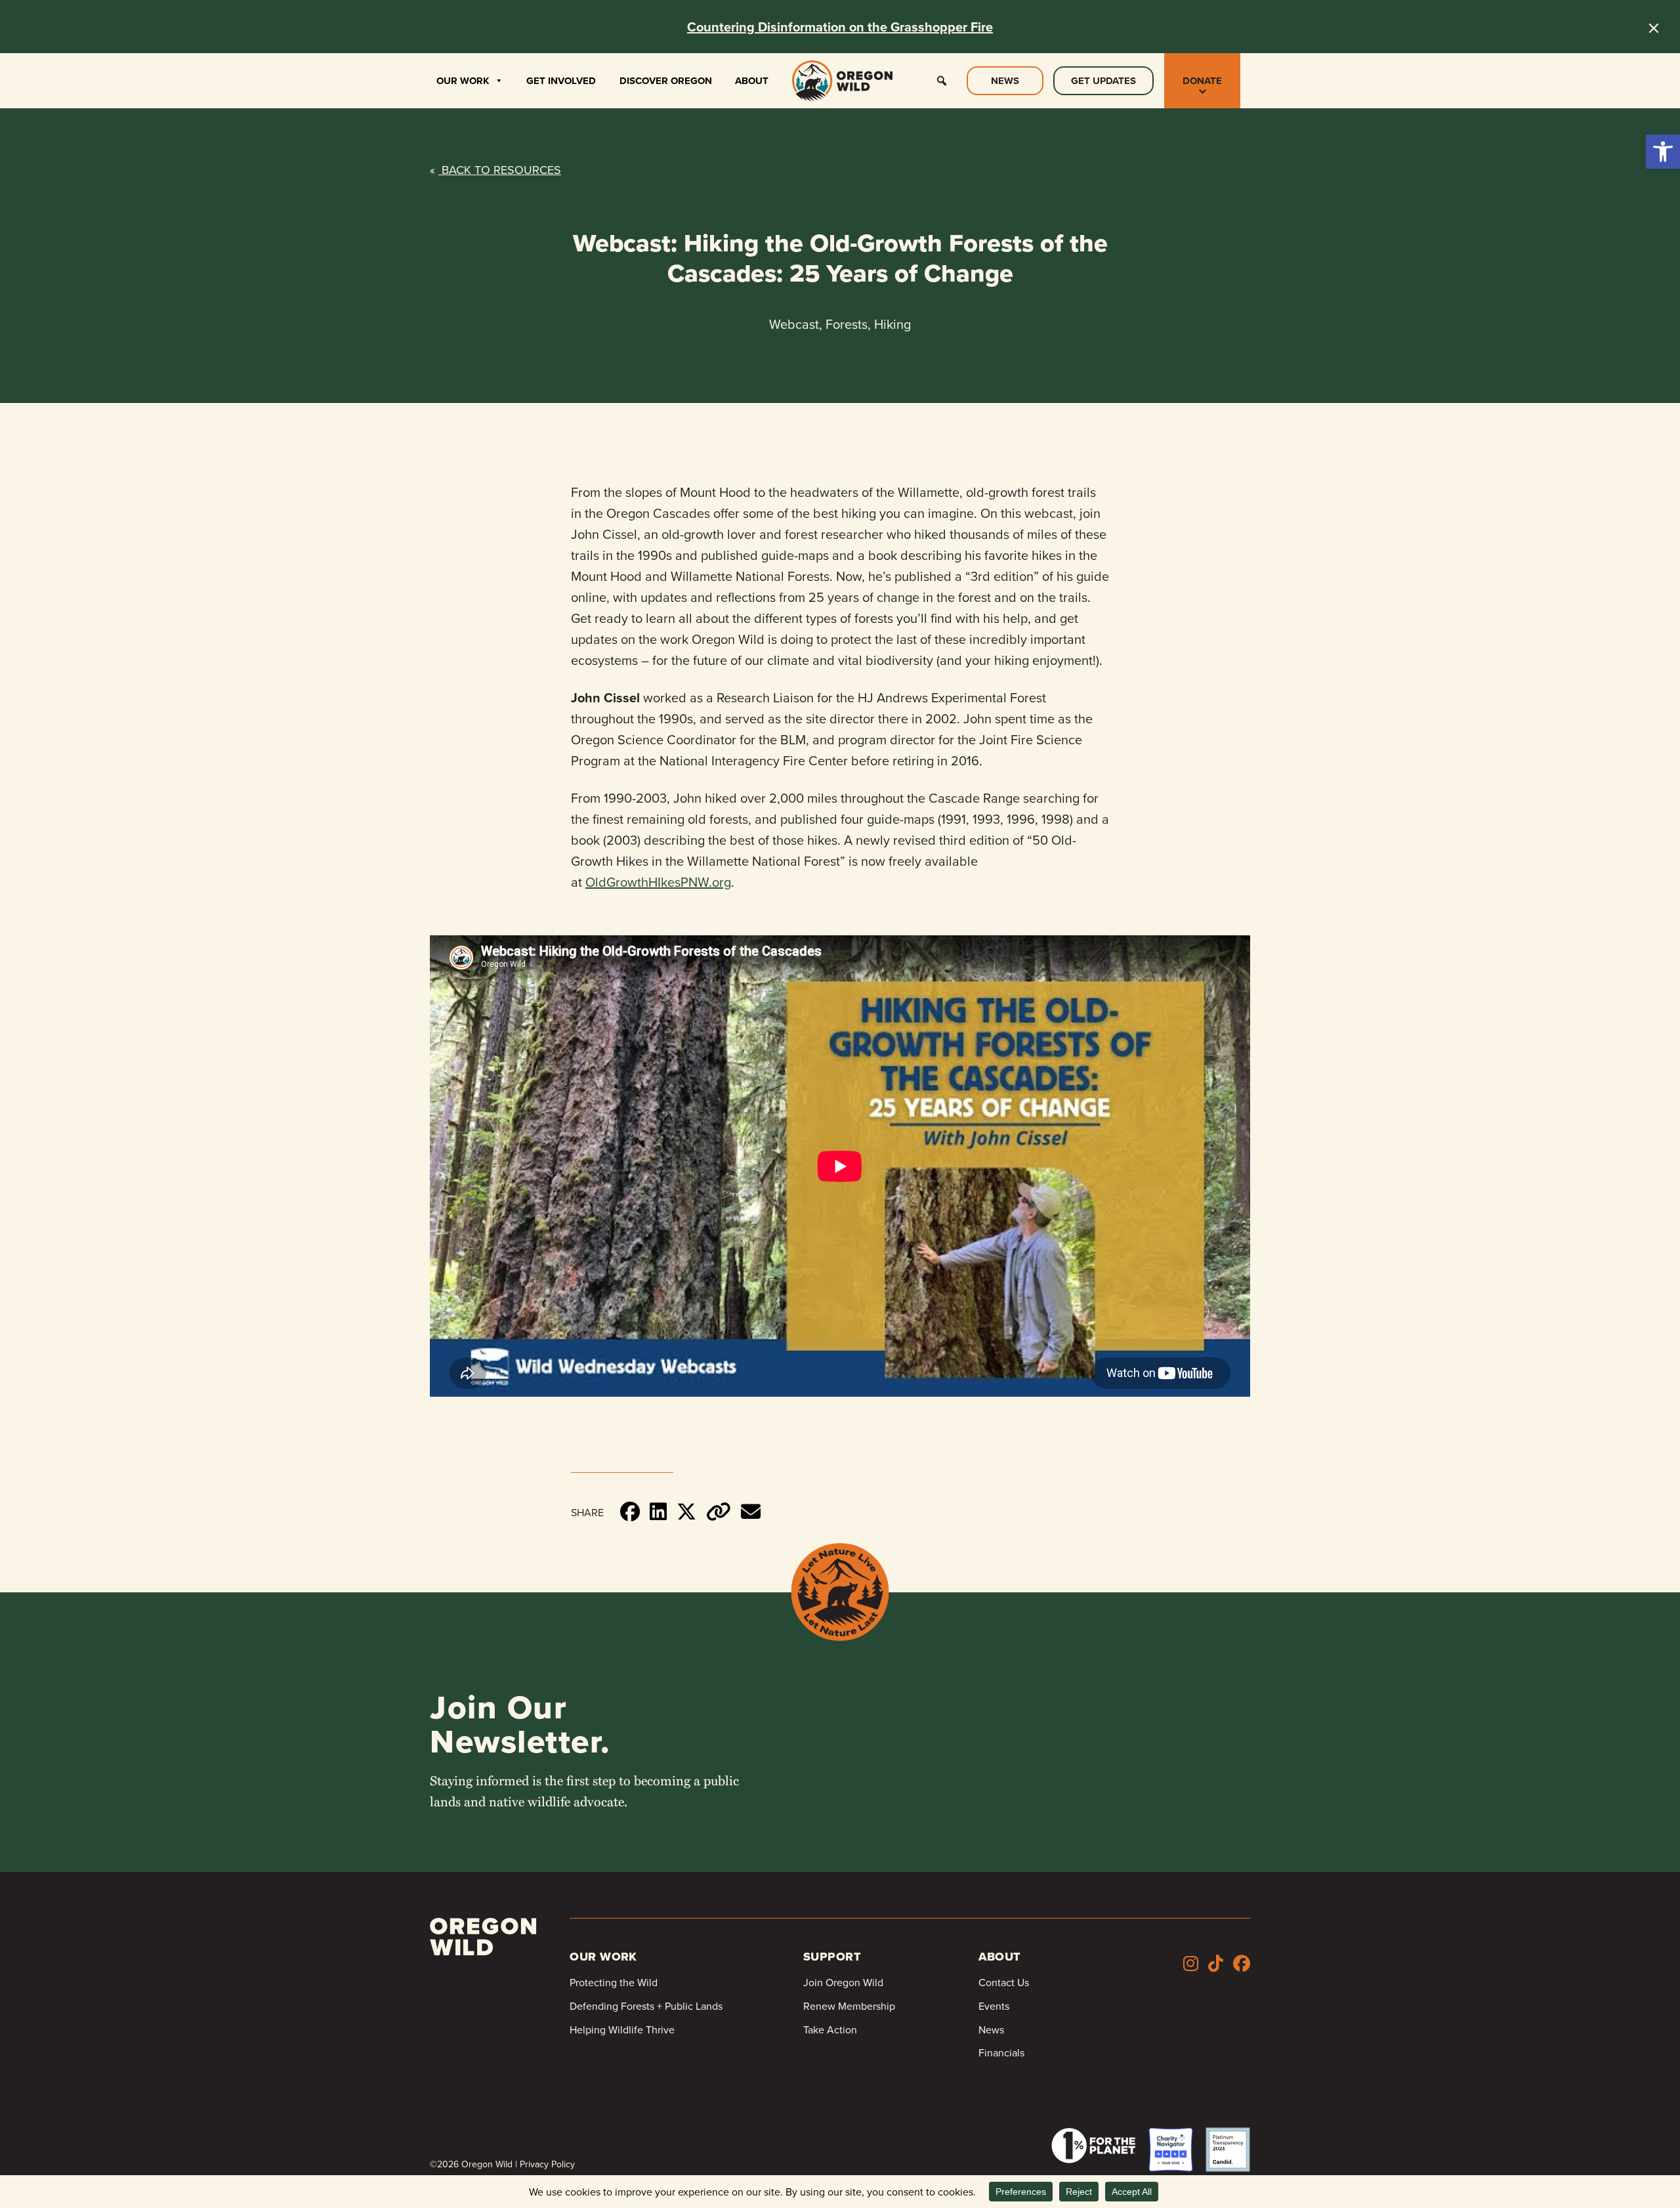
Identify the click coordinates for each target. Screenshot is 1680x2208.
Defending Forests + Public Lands (646, 2006)
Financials (1001, 2052)
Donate (1202, 81)
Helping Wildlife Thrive (622, 2029)
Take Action (830, 2029)
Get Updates (1103, 81)
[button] (1663, 152)
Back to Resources (495, 170)
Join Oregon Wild (843, 1982)
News (1005, 81)
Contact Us (1004, 1982)
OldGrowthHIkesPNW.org (658, 882)
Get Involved (561, 81)
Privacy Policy (547, 2164)
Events (994, 2006)
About (752, 81)
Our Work (463, 81)
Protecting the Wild (614, 1982)
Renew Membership (849, 2006)
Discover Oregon (666, 81)
